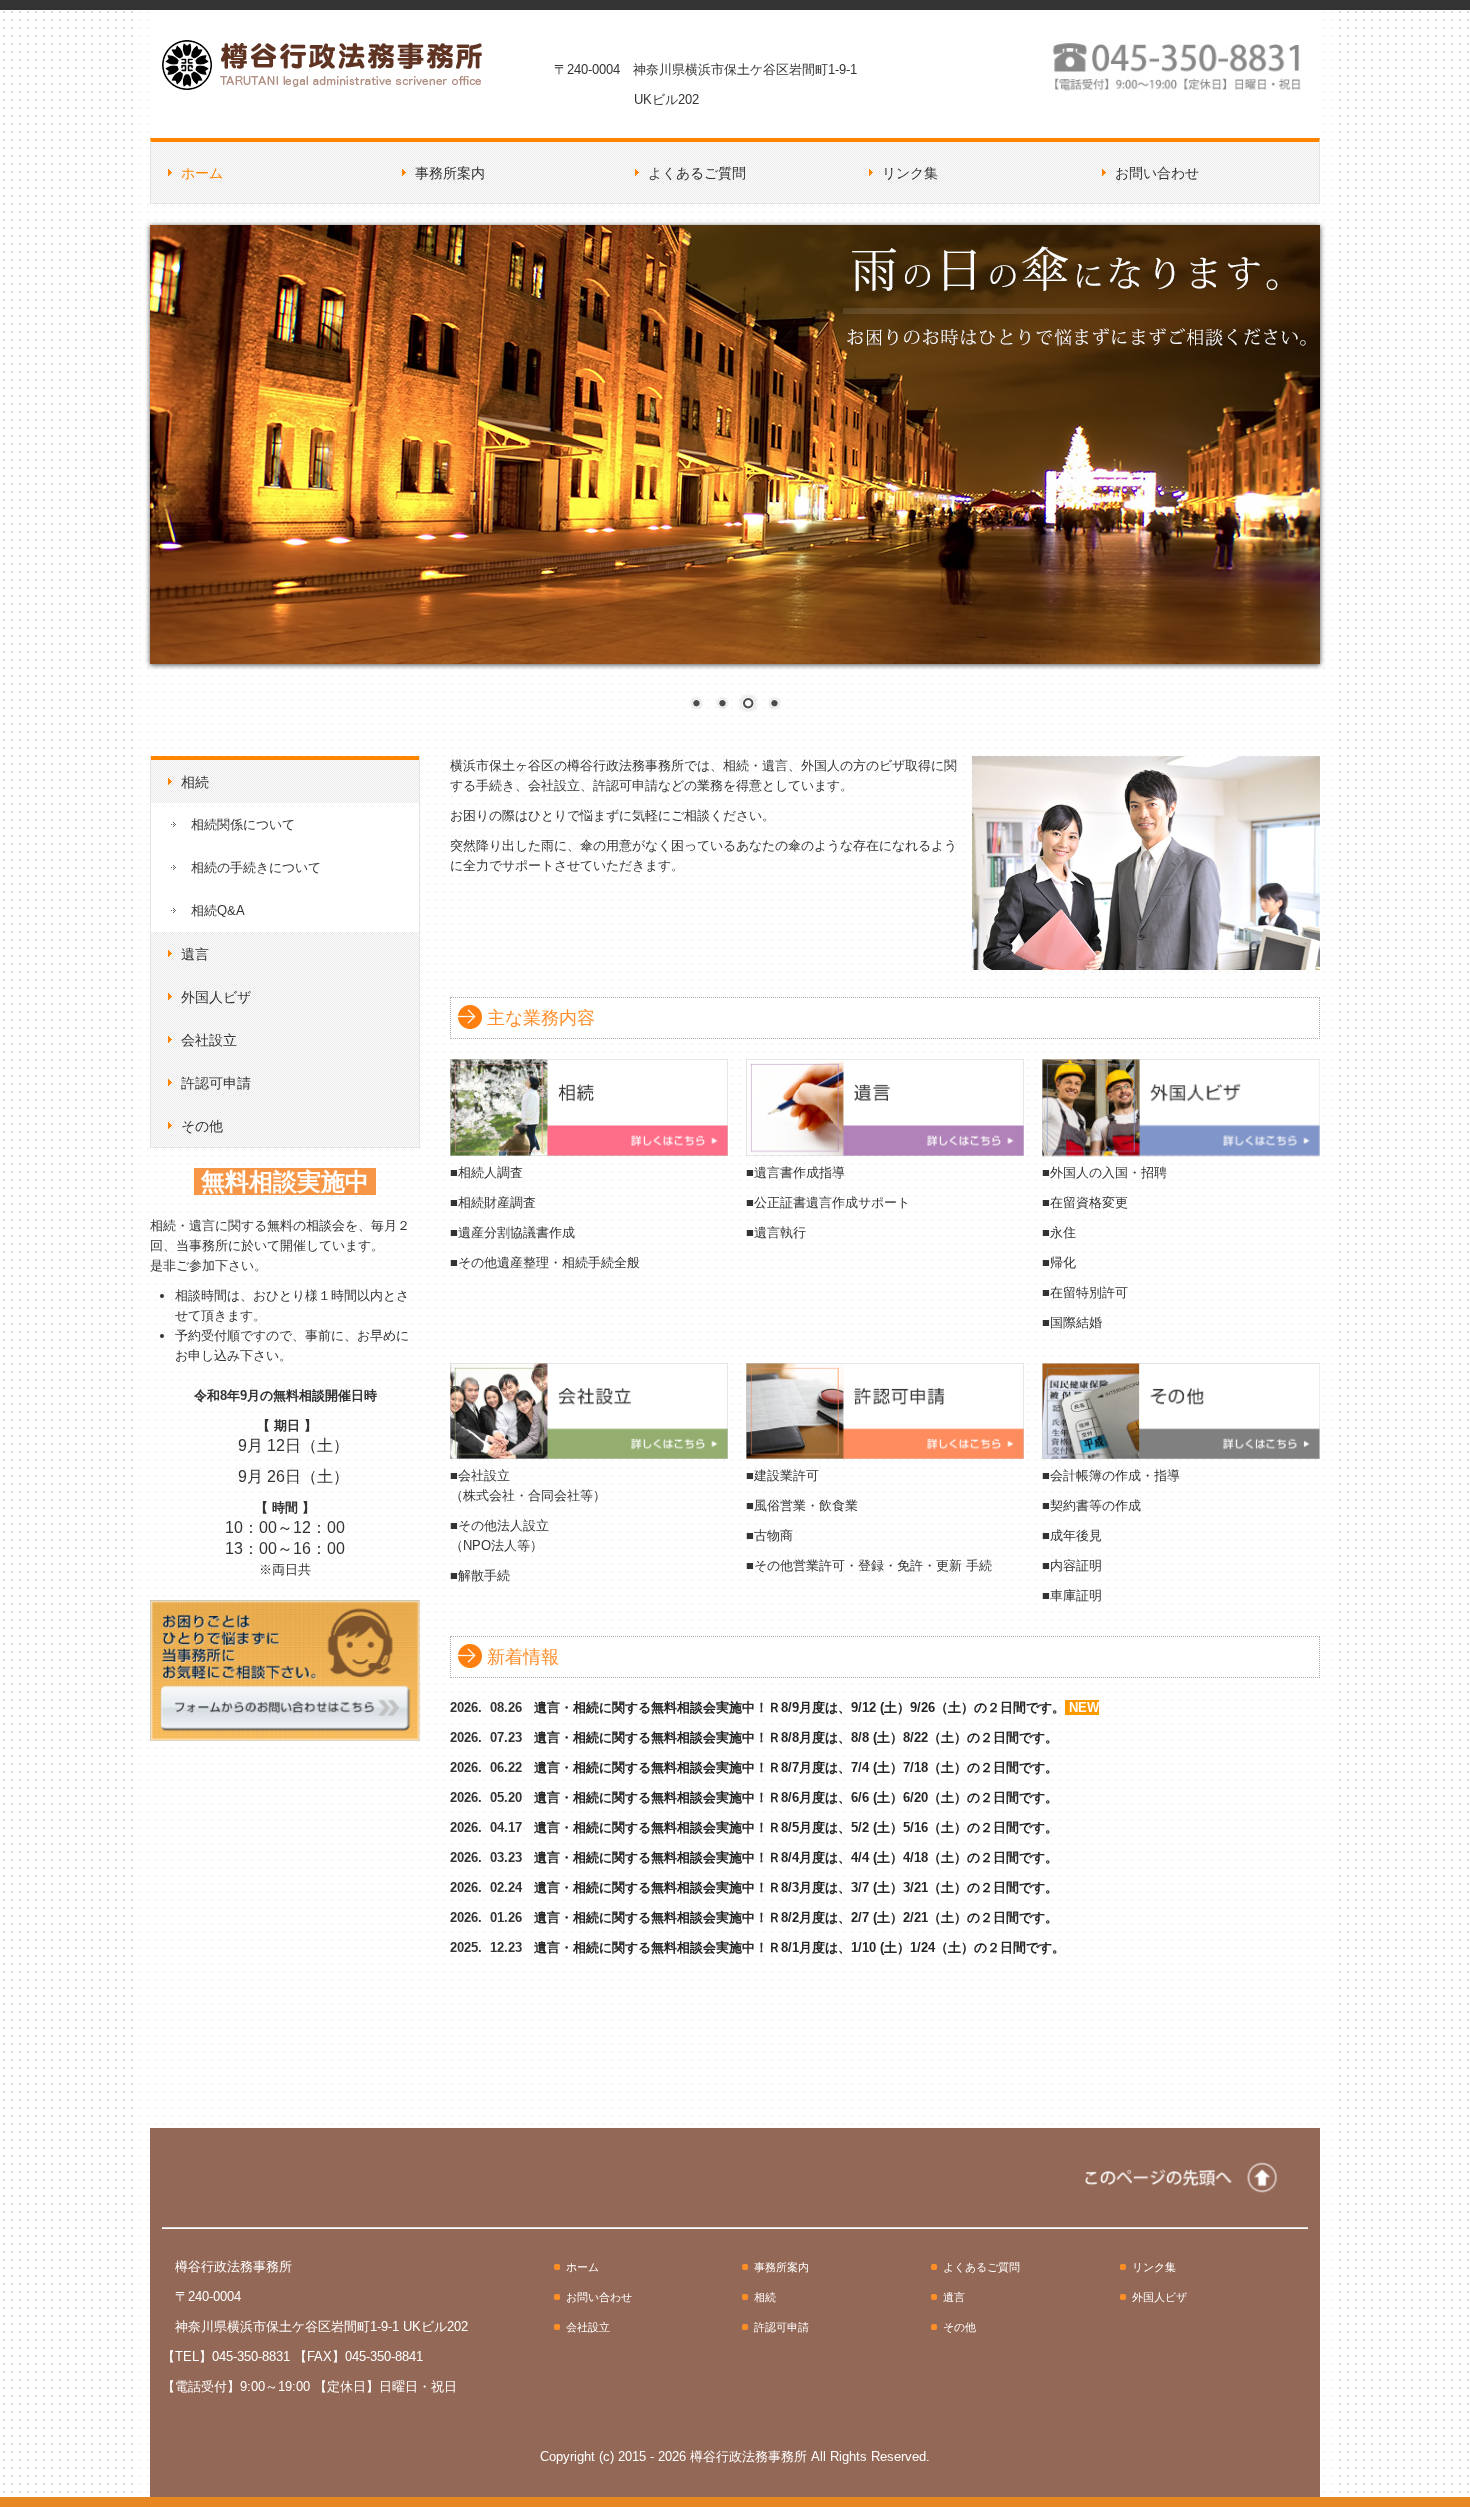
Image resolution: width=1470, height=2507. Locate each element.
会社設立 (209, 1040)
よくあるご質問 (697, 173)
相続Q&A (218, 910)
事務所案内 (450, 173)
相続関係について (243, 824)
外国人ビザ (216, 997)
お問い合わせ (1157, 173)
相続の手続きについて (256, 867)
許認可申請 (216, 1083)
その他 (202, 1126)
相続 (195, 782)
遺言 (195, 954)
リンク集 (910, 173)
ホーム (202, 173)
